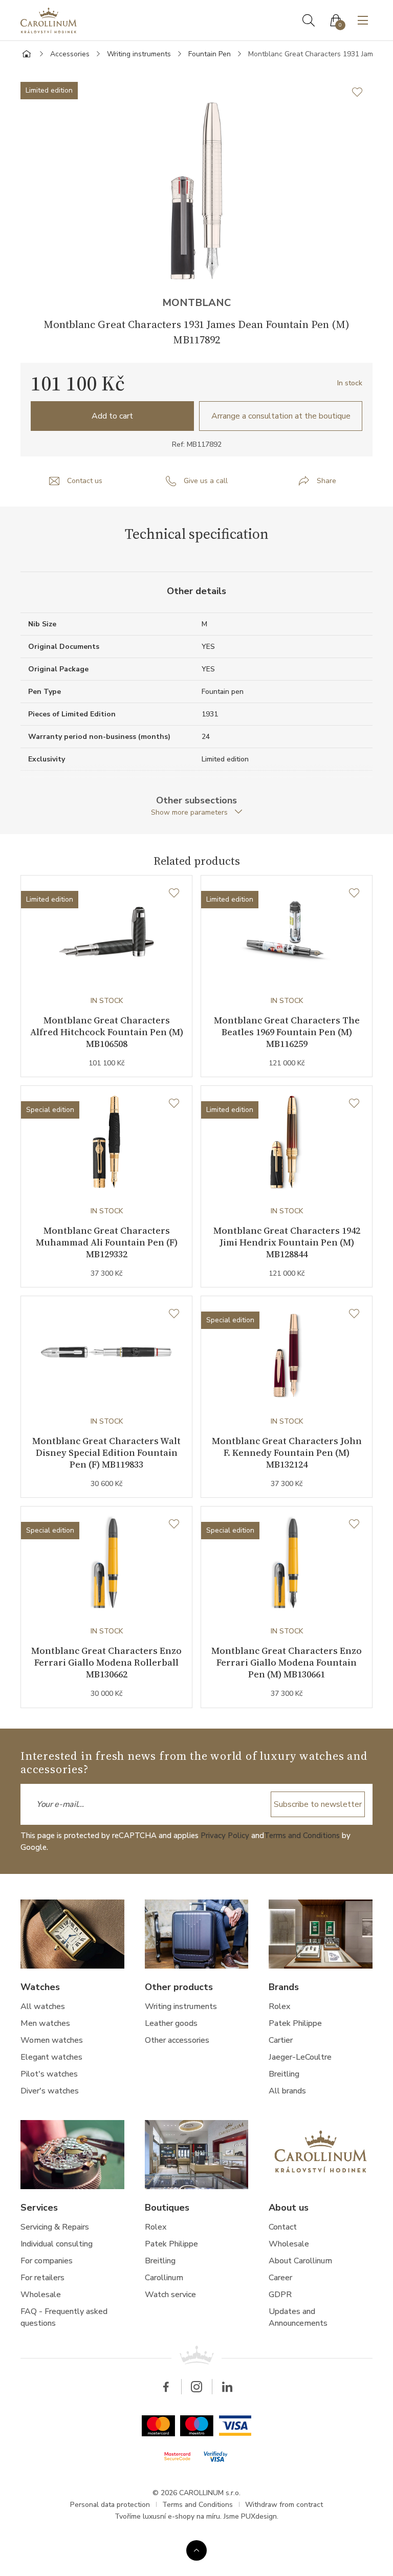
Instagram (196, 2387)
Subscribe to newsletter (318, 1804)
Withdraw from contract (284, 2505)
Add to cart (112, 416)
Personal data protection (110, 2505)
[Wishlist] (174, 893)
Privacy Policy (225, 1836)
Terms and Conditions (302, 1836)
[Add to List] (362, 92)
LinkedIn (227, 2387)
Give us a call (206, 481)
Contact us (85, 481)
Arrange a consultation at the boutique (281, 416)
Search (309, 20)
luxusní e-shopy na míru (181, 2516)
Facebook (166, 2387)
